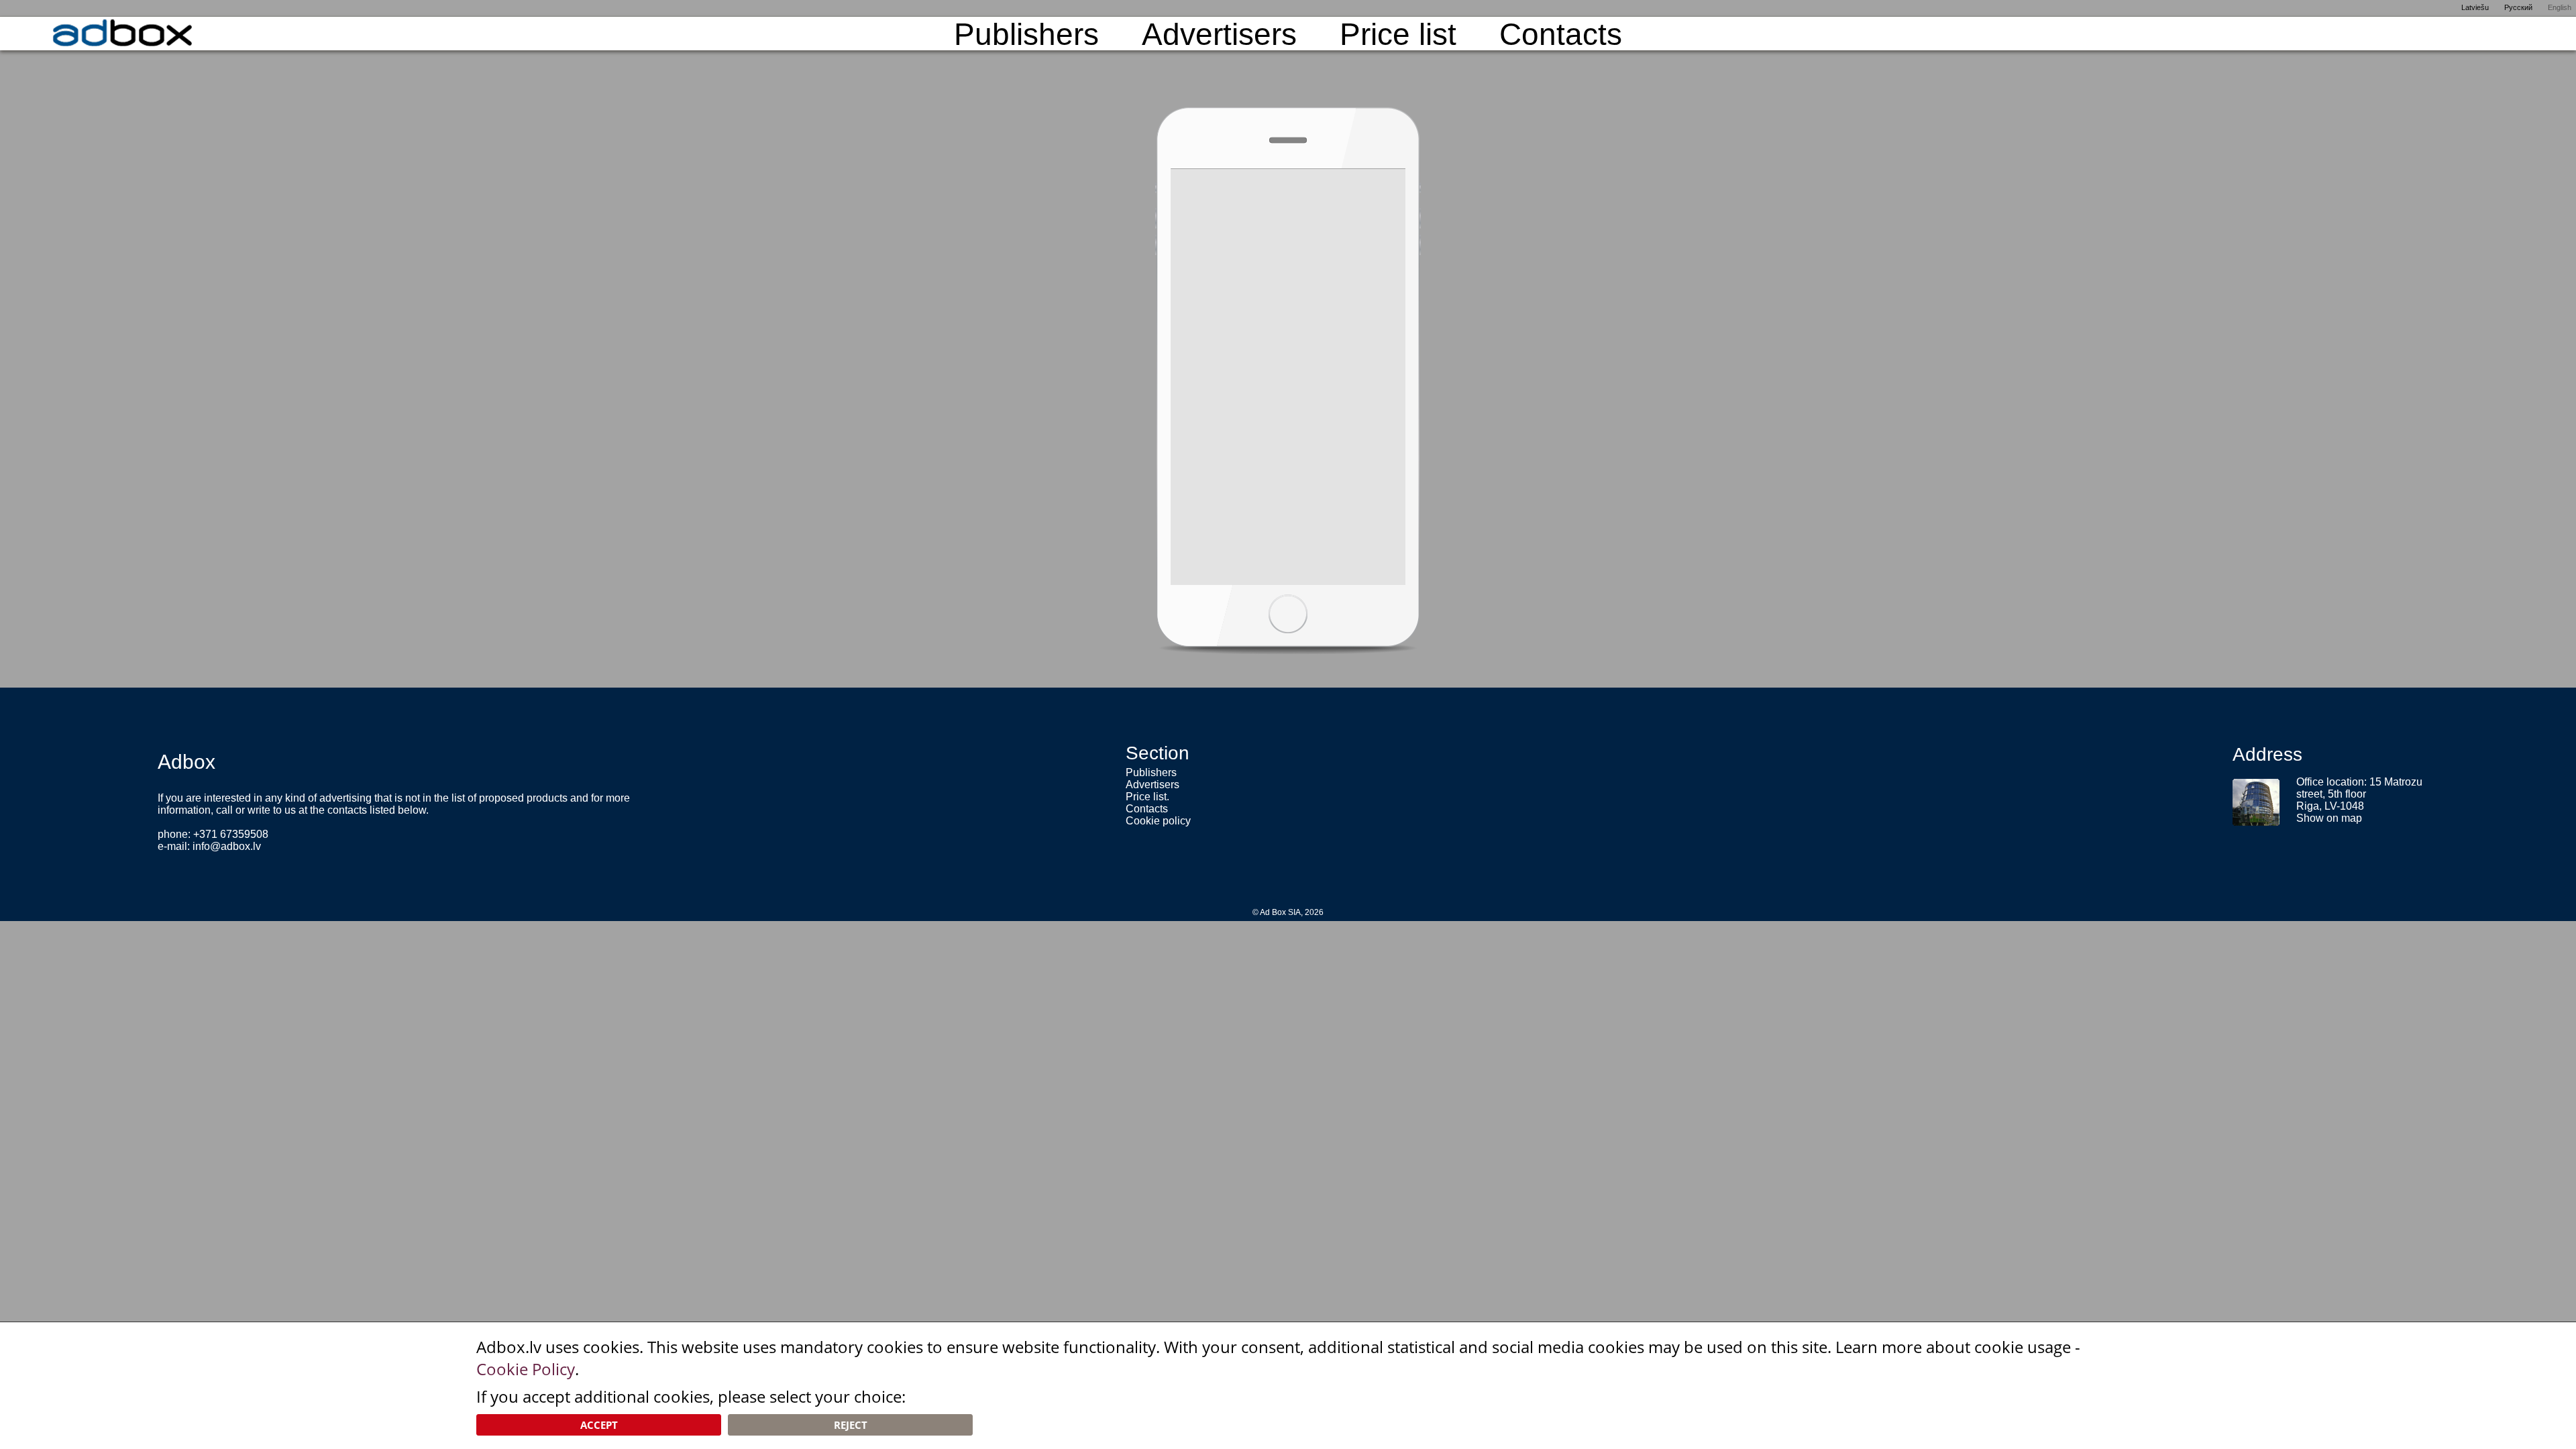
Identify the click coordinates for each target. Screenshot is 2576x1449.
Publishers (1026, 34)
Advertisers (1219, 34)
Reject (851, 1425)
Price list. (1147, 797)
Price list (1398, 34)
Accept (599, 1425)
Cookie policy (1158, 821)
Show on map (2329, 818)
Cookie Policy (526, 1369)
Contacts (1561, 34)
